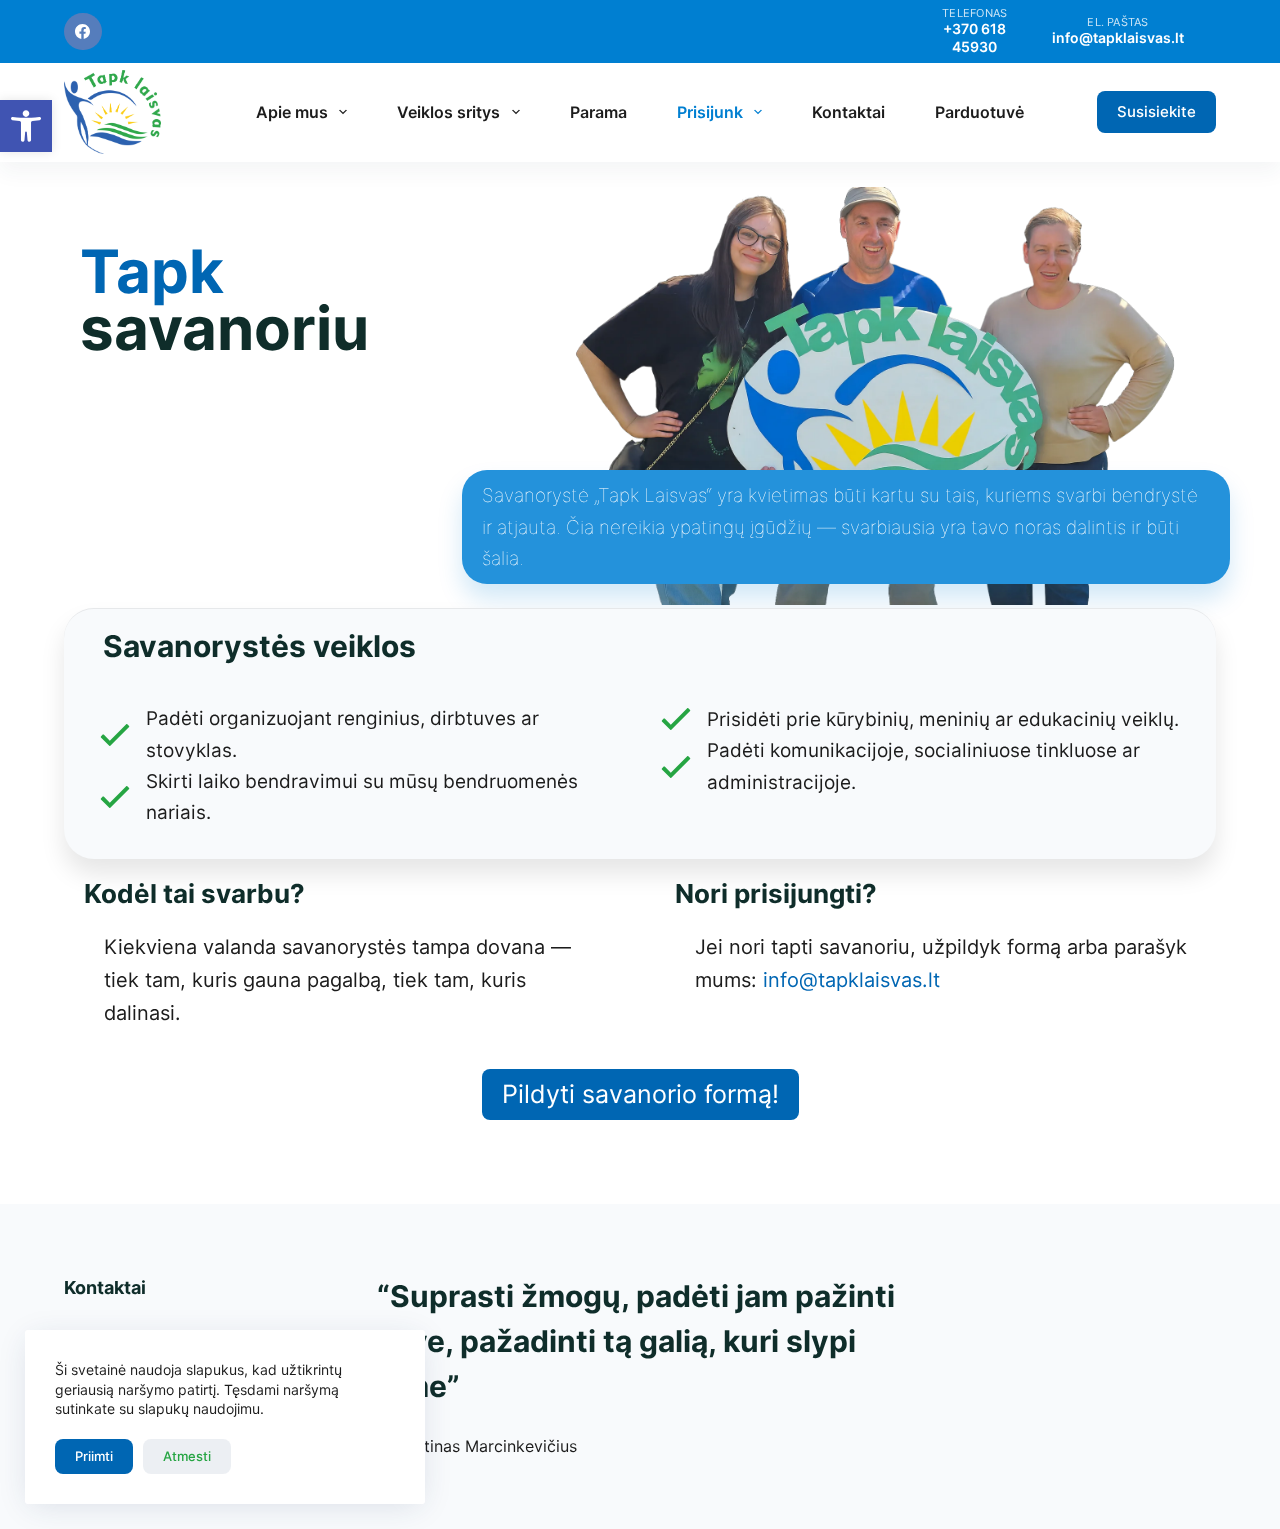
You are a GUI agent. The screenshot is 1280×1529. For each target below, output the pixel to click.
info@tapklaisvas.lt (851, 980)
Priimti (94, 1456)
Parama (598, 112)
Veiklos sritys (448, 112)
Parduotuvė (979, 112)
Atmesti (187, 1456)
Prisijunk (710, 112)
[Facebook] (83, 32)
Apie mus (292, 112)
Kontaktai (848, 112)
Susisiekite (1156, 111)
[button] (26, 126)
